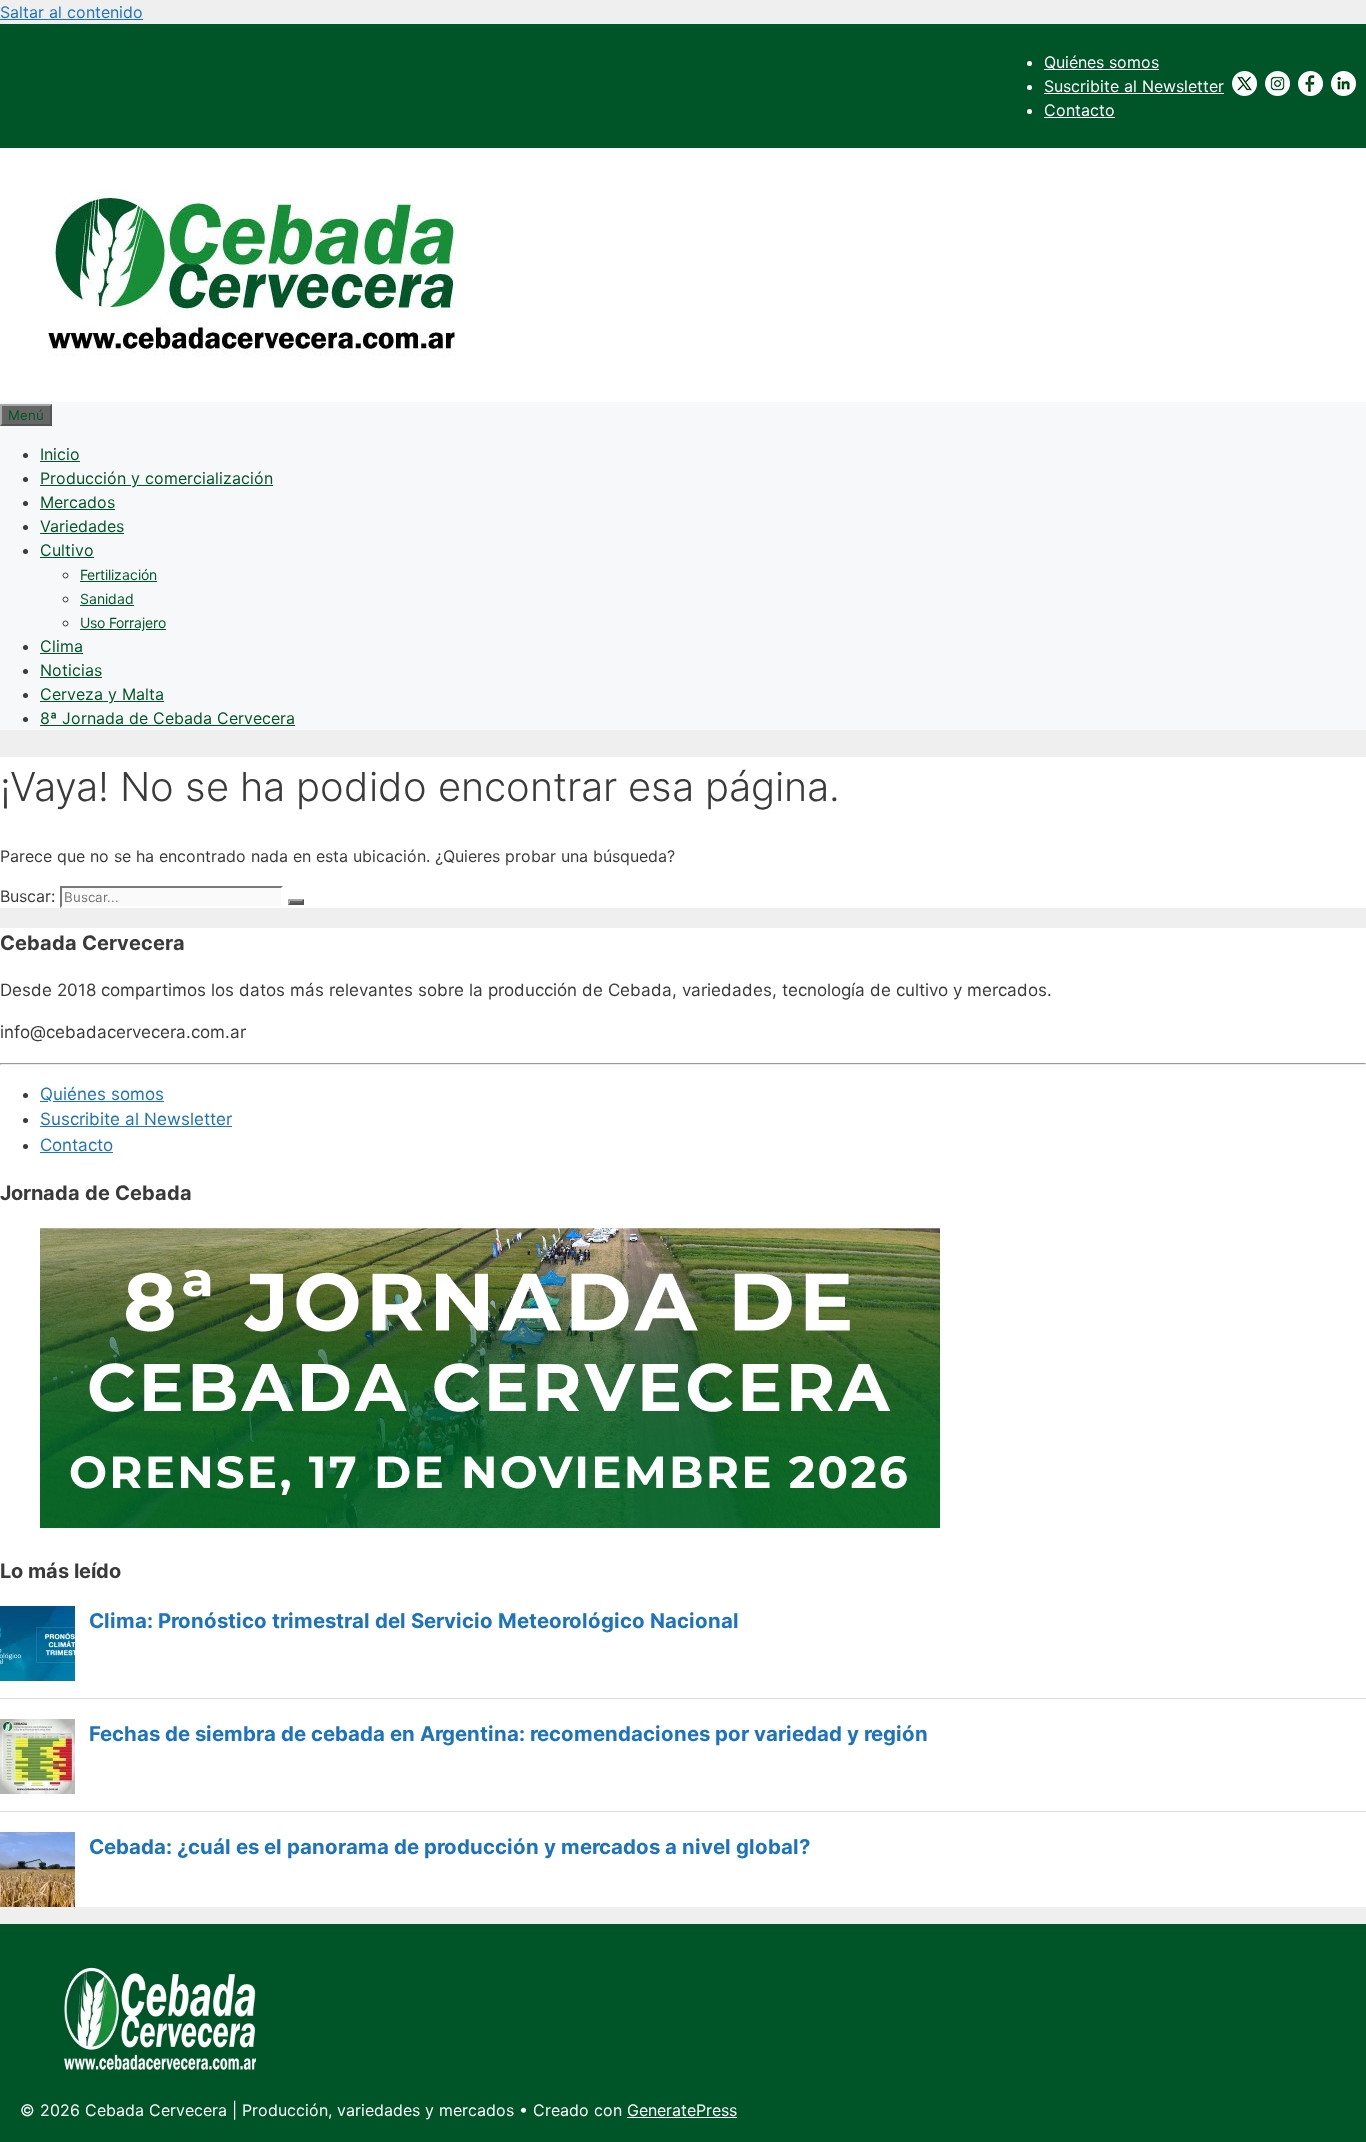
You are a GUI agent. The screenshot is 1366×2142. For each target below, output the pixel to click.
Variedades (82, 526)
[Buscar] (296, 902)
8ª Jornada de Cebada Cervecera (167, 718)
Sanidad (107, 598)
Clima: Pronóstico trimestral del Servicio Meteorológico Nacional (414, 1621)
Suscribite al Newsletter (1134, 86)
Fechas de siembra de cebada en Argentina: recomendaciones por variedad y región (508, 1734)
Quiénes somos (1101, 62)
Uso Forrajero (123, 622)
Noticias (71, 670)
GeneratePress (682, 2110)
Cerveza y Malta (102, 694)
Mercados (77, 502)
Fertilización (118, 574)
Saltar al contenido (71, 12)
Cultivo (67, 550)
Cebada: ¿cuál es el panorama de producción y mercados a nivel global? (449, 1847)
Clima (61, 646)
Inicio (60, 454)
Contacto (1079, 110)
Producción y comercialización (156, 478)
